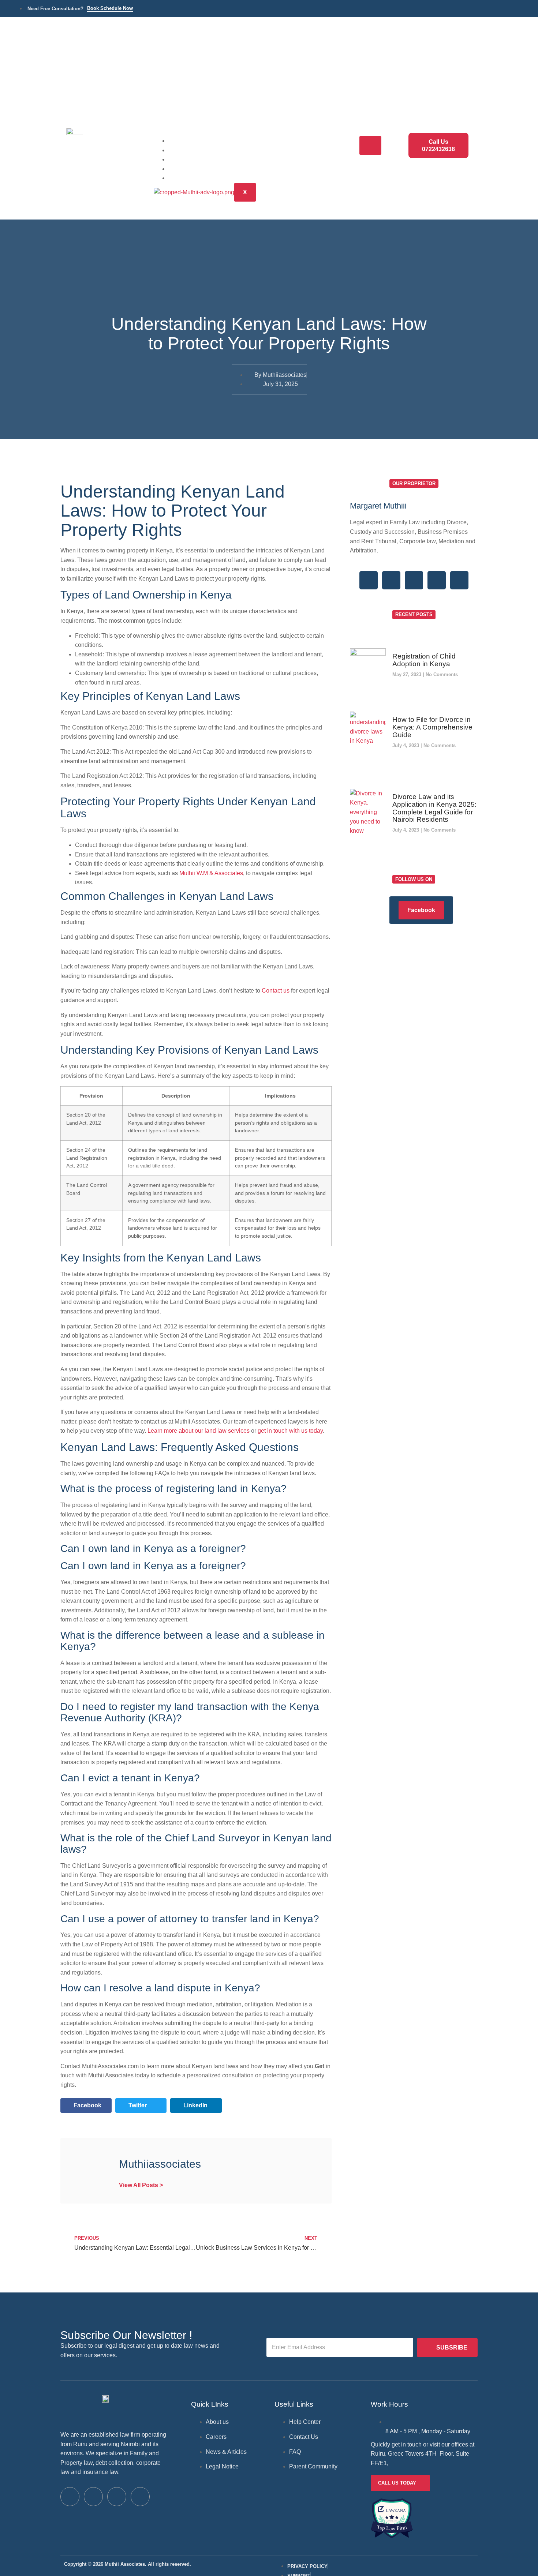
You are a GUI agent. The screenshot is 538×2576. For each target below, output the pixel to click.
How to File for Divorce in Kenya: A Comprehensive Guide (432, 727)
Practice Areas (200, 150)
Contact (190, 178)
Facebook (421, 910)
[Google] (414, 580)
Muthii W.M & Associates (211, 873)
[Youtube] (140, 2497)
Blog (185, 168)
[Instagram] (437, 580)
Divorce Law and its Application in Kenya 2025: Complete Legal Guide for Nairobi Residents (434, 808)
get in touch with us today (290, 1431)
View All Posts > (141, 2185)
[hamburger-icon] (370, 145)
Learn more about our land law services (199, 1431)
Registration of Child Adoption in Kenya (424, 660)
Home (187, 140)
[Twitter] (391, 580)
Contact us (276, 991)
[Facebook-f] (369, 580)
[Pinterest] (459, 580)
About (187, 159)
